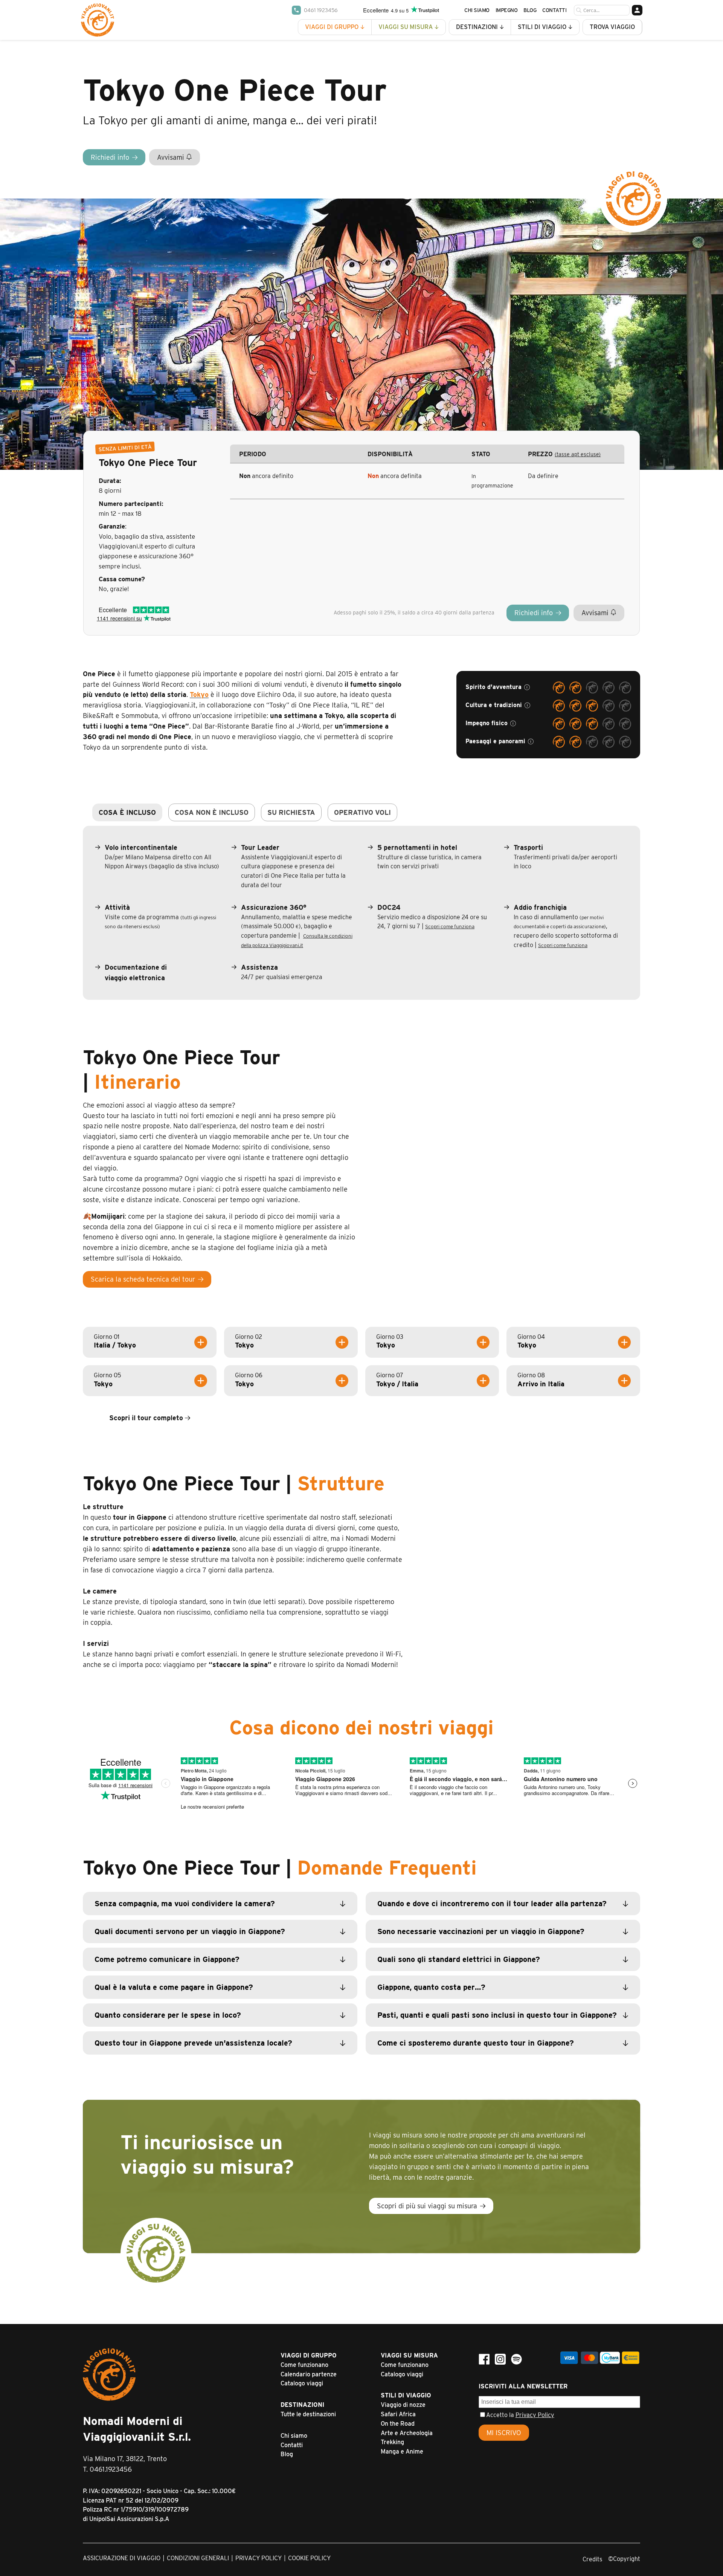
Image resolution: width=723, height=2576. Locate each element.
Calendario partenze (309, 2374)
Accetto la (520, 2415)
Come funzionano (304, 2365)
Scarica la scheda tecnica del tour (143, 1279)
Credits (592, 2559)
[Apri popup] (527, 687)
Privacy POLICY (259, 2558)
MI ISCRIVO (504, 2433)
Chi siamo (477, 10)
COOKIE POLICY (309, 2558)
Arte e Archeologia (407, 2433)
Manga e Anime (402, 2451)
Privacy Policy (535, 2415)
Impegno (507, 10)
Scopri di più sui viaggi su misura (427, 2206)
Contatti (554, 10)
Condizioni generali (198, 2558)
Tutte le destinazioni (308, 2414)
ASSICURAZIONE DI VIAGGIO (122, 2558)
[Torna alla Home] (98, 20)
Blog (530, 10)
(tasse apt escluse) (578, 454)
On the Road (398, 2424)
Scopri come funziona (450, 926)
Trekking (392, 2442)
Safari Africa (398, 2414)
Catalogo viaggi (302, 2383)
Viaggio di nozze (403, 2405)
